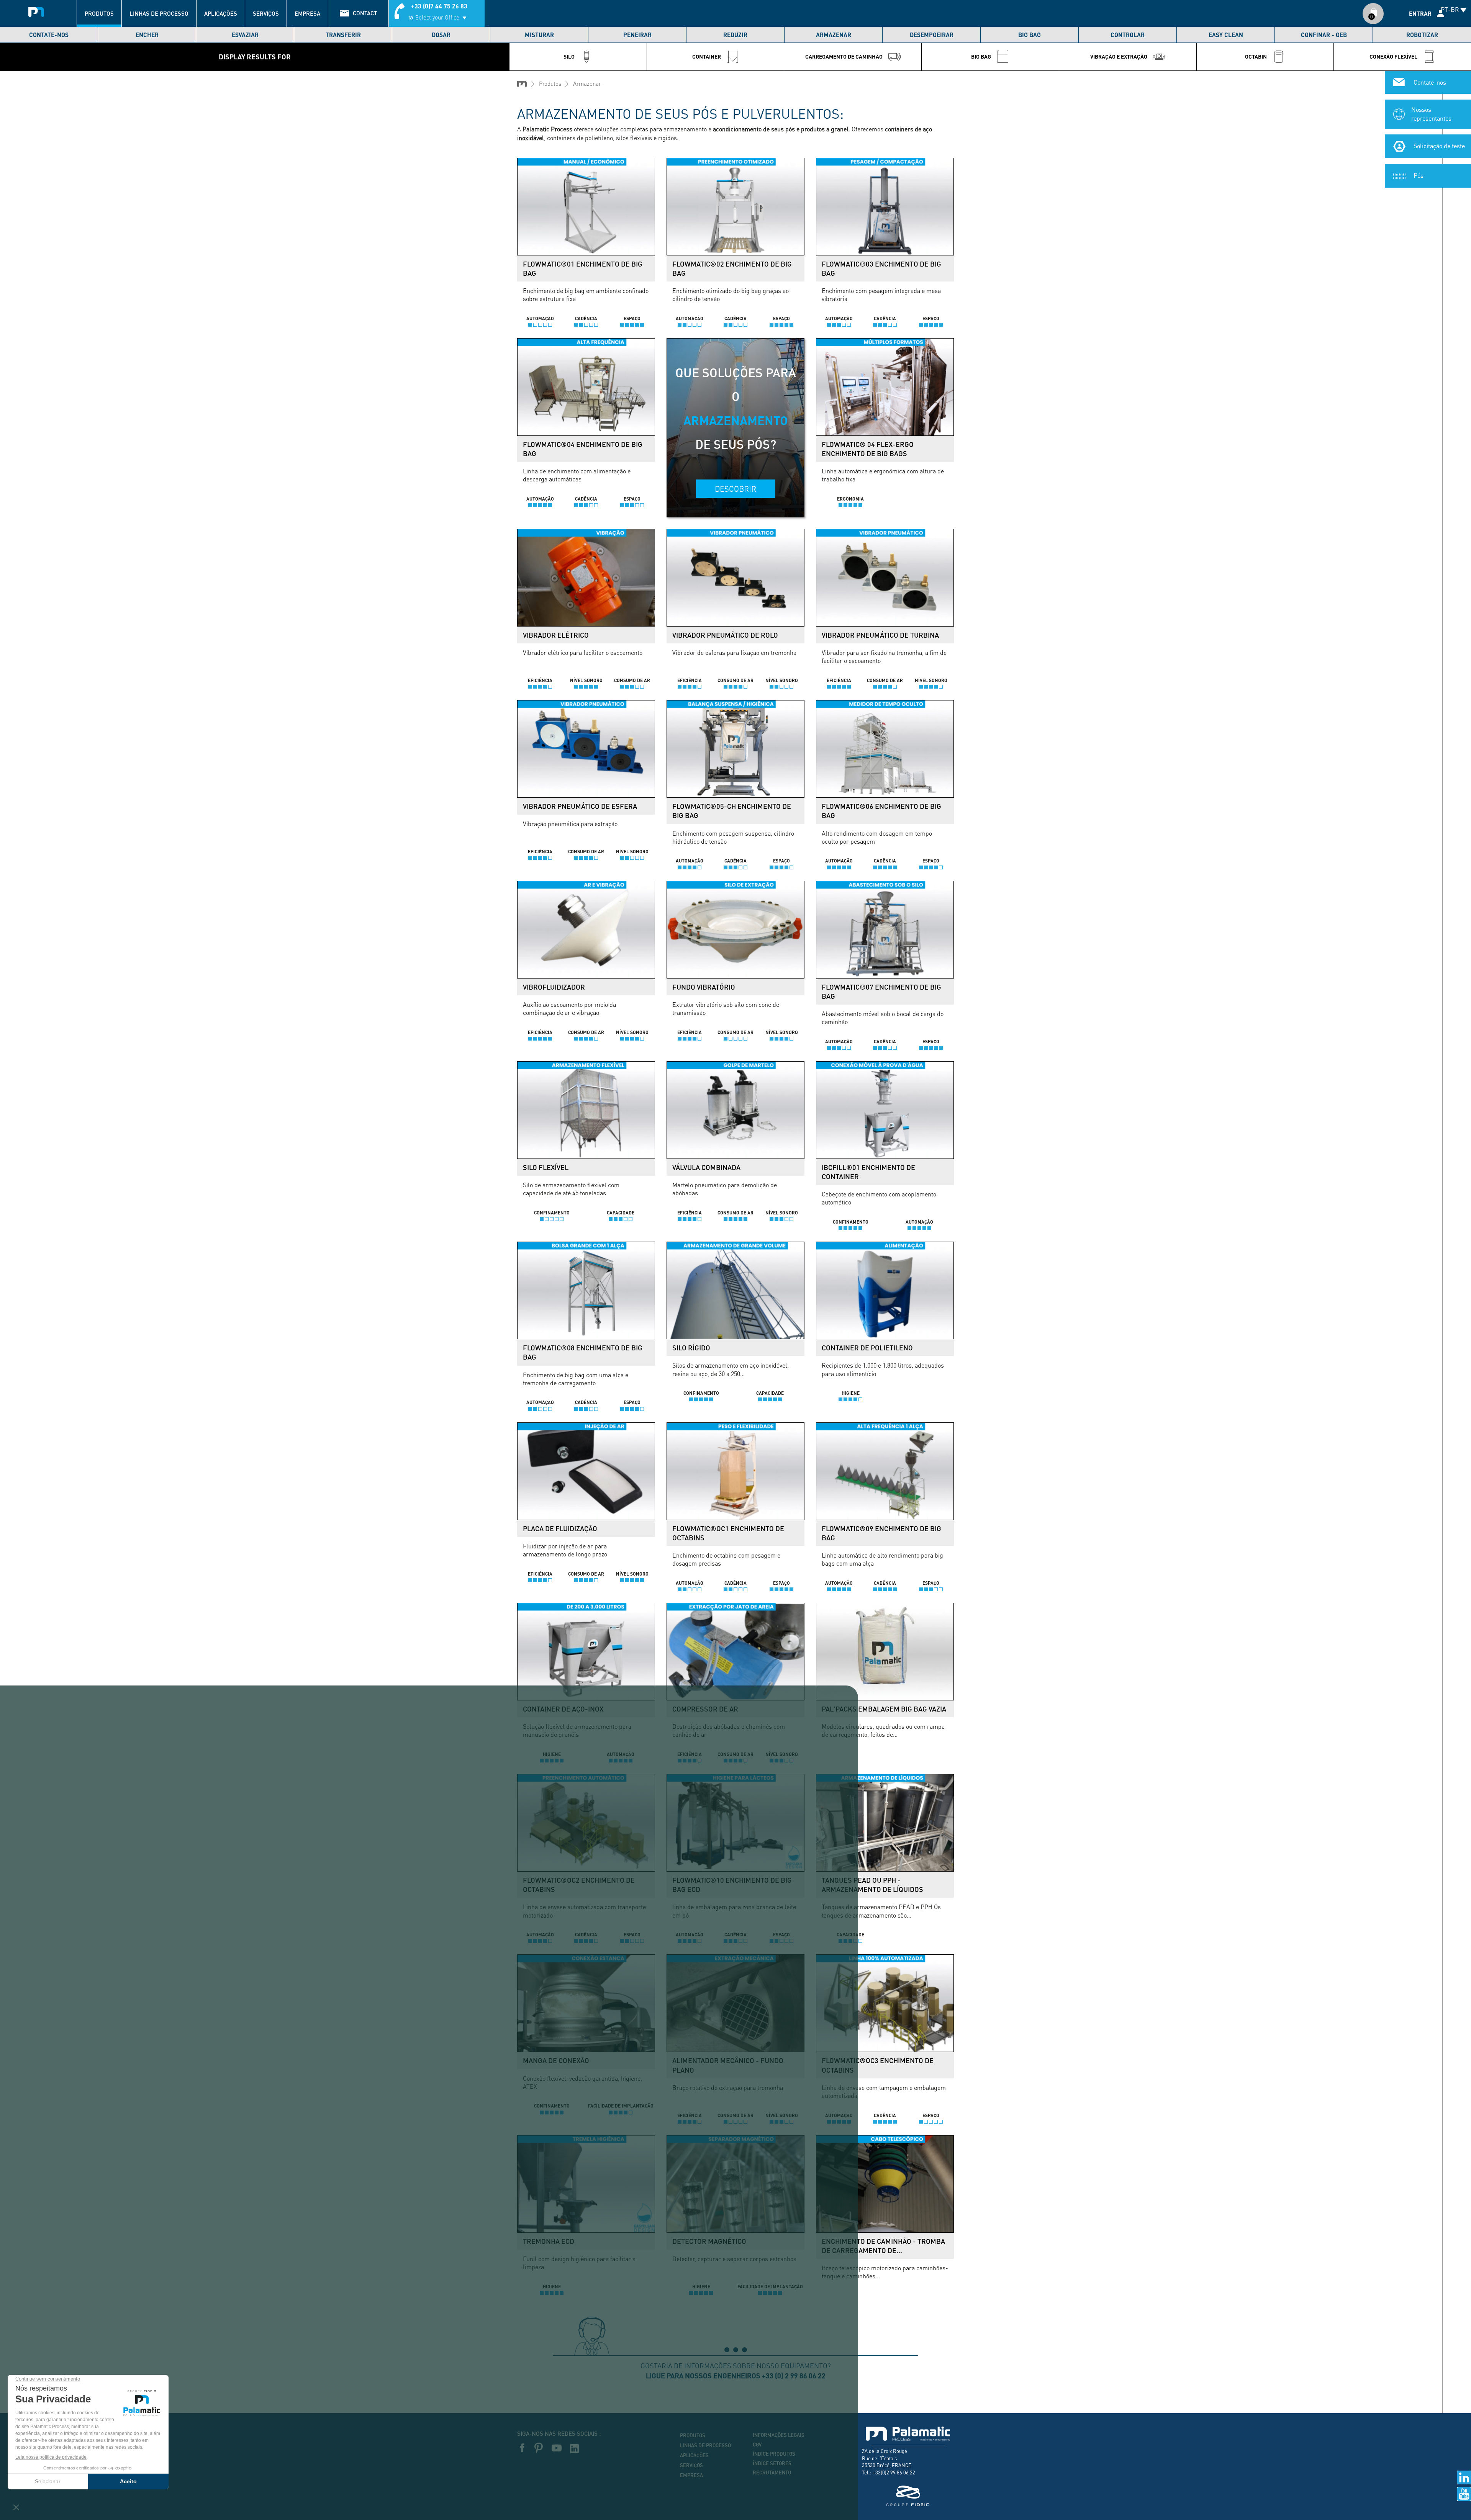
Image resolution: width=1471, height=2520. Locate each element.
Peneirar (637, 35)
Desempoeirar (932, 35)
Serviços (266, 13)
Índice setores (772, 2463)
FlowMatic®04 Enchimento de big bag (583, 449)
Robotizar (1422, 35)
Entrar (1420, 13)
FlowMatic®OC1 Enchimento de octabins (728, 1533)
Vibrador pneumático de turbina (880, 635)
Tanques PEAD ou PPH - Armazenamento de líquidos (872, 1885)
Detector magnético (709, 2241)
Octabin (1256, 56)
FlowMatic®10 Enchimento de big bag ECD (732, 1885)
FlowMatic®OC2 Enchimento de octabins (579, 1885)
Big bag (1030, 35)
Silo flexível (546, 1167)
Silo (569, 56)
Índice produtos (774, 2454)
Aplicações (221, 13)
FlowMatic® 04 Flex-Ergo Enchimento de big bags (868, 449)
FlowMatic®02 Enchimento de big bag (732, 268)
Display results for (255, 57)
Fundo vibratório (704, 987)
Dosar (441, 35)
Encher (147, 35)
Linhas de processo (159, 13)
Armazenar (834, 35)
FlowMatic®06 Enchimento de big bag (881, 811)
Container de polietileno (867, 1348)
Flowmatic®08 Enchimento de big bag (583, 1352)
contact (365, 13)
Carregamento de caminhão (844, 56)
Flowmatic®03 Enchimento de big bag (881, 268)
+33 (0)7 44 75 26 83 (439, 6)
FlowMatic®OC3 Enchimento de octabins (878, 2065)
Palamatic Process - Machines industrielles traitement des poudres (36, 10)
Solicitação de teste (1439, 146)
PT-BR (1450, 9)
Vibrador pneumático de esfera (580, 806)
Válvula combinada (706, 1167)
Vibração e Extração (1119, 56)
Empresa (307, 13)
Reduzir (735, 35)
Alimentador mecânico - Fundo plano (728, 2065)
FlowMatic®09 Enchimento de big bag (881, 1533)
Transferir (343, 35)
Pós (1419, 175)
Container (707, 56)
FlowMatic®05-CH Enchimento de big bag (732, 811)
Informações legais (779, 2435)
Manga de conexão (556, 2060)
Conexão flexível (1393, 56)
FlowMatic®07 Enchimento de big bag (881, 992)
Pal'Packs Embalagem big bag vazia (884, 1709)
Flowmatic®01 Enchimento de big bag (583, 268)
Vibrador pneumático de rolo (725, 635)
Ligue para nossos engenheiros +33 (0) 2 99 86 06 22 (736, 2376)
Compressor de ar (705, 1709)
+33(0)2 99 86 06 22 (894, 2472)
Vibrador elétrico (556, 635)
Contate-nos (49, 35)
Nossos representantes (1431, 114)
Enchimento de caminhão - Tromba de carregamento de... (883, 2246)
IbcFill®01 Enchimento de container (868, 1172)
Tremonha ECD (549, 2241)
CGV (757, 2445)
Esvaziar (245, 35)
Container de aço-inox (563, 1709)
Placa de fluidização (560, 1528)
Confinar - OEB (1324, 35)
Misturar (539, 35)
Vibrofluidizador (554, 987)
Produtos (99, 13)
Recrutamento (772, 2473)
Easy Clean (1226, 35)
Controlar (1128, 35)
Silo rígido (691, 1348)
